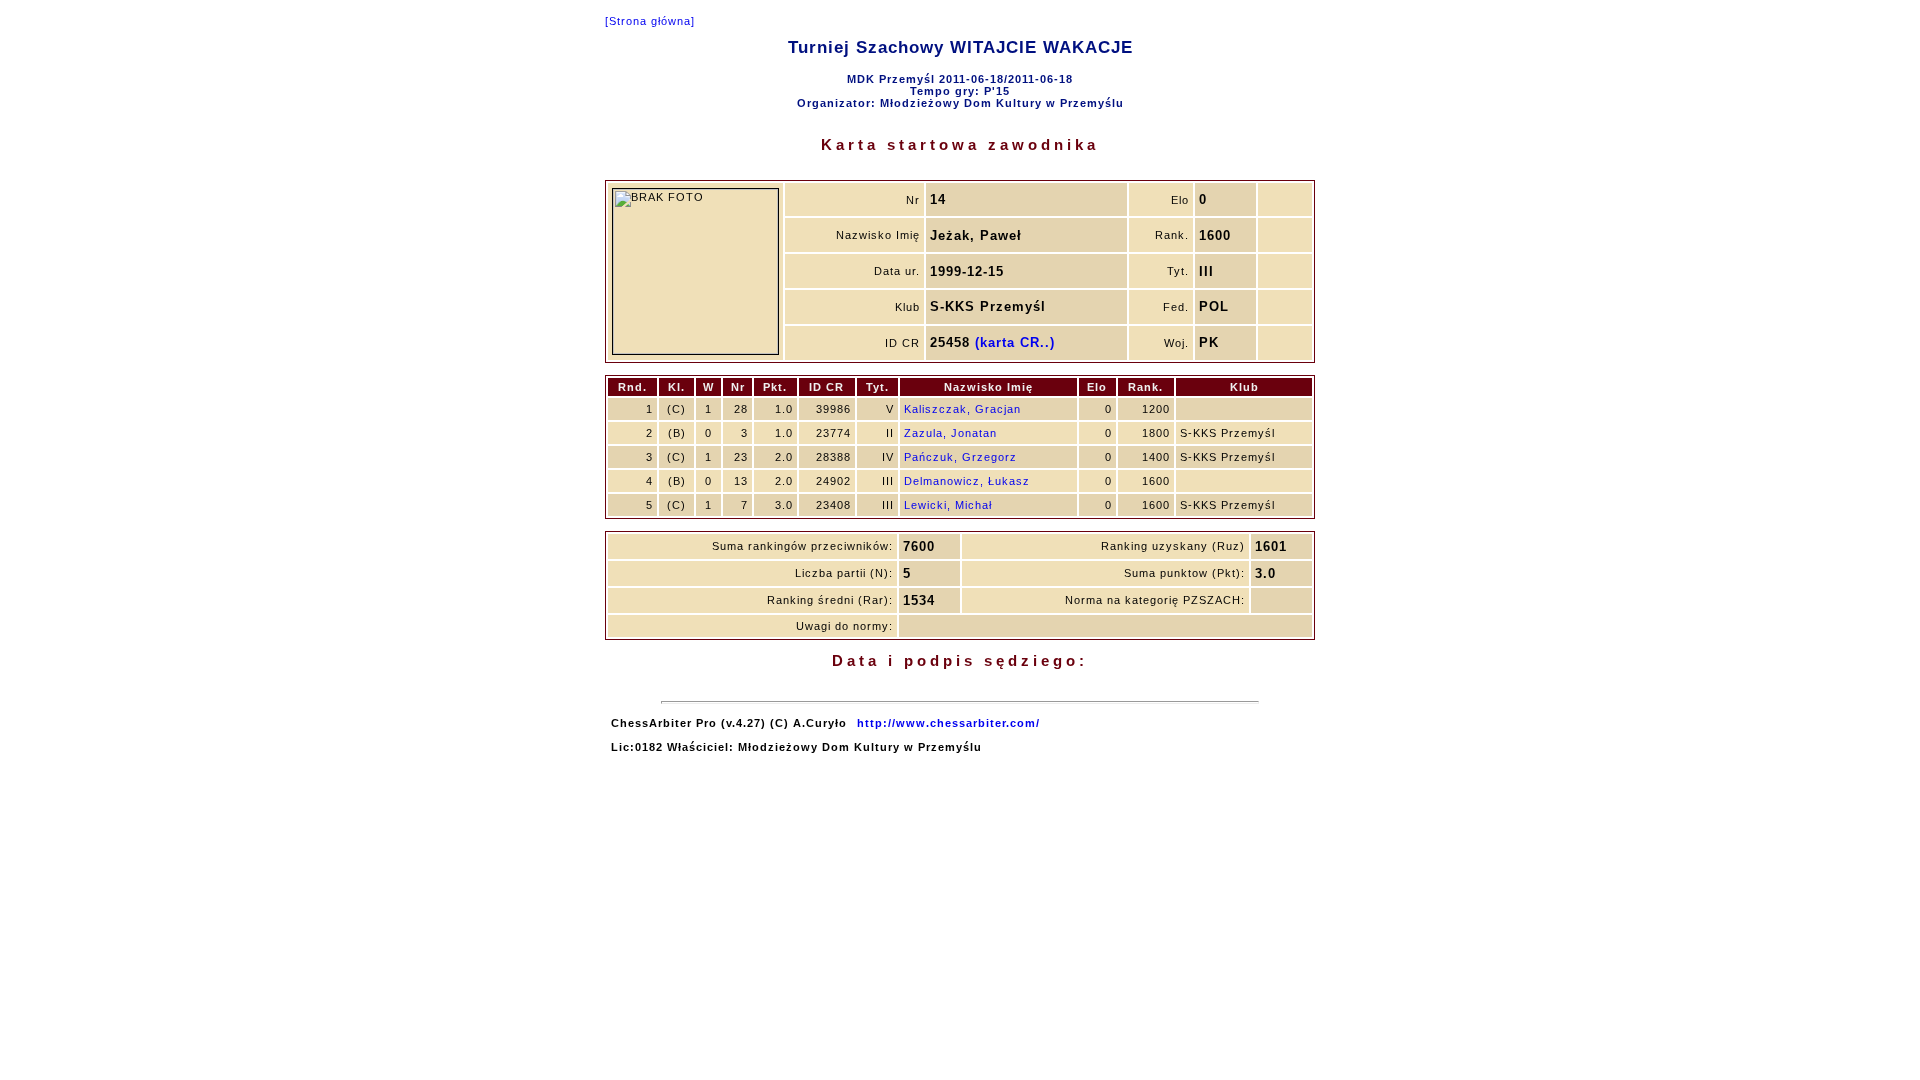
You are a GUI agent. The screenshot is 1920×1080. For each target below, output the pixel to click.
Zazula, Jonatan (950, 433)
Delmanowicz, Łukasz (967, 481)
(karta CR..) (1015, 342)
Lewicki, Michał (948, 505)
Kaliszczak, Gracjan (962, 409)
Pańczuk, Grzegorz (960, 457)
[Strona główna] (650, 21)
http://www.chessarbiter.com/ (948, 723)
